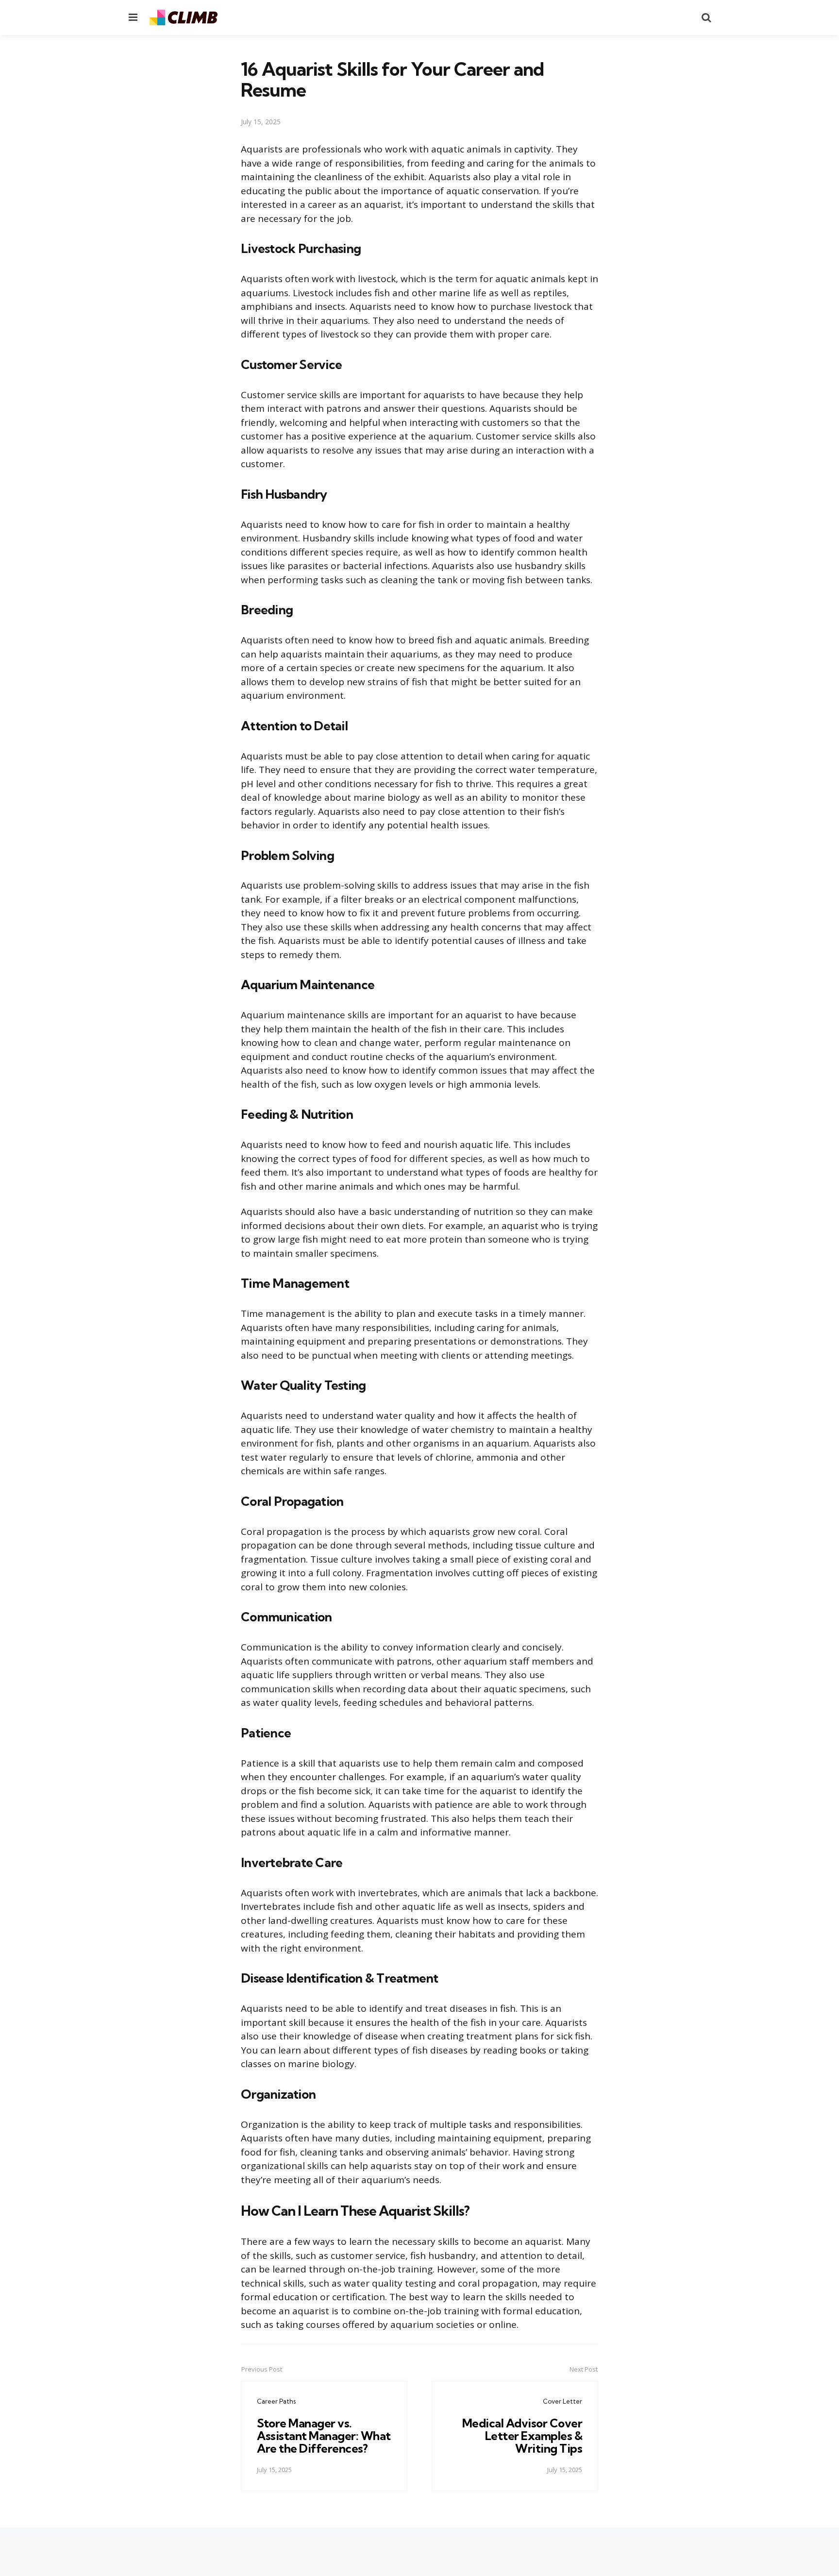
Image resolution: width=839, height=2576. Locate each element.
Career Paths (276, 2401)
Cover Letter (562, 2401)
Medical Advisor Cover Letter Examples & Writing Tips (522, 2436)
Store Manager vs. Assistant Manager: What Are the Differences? (324, 2436)
